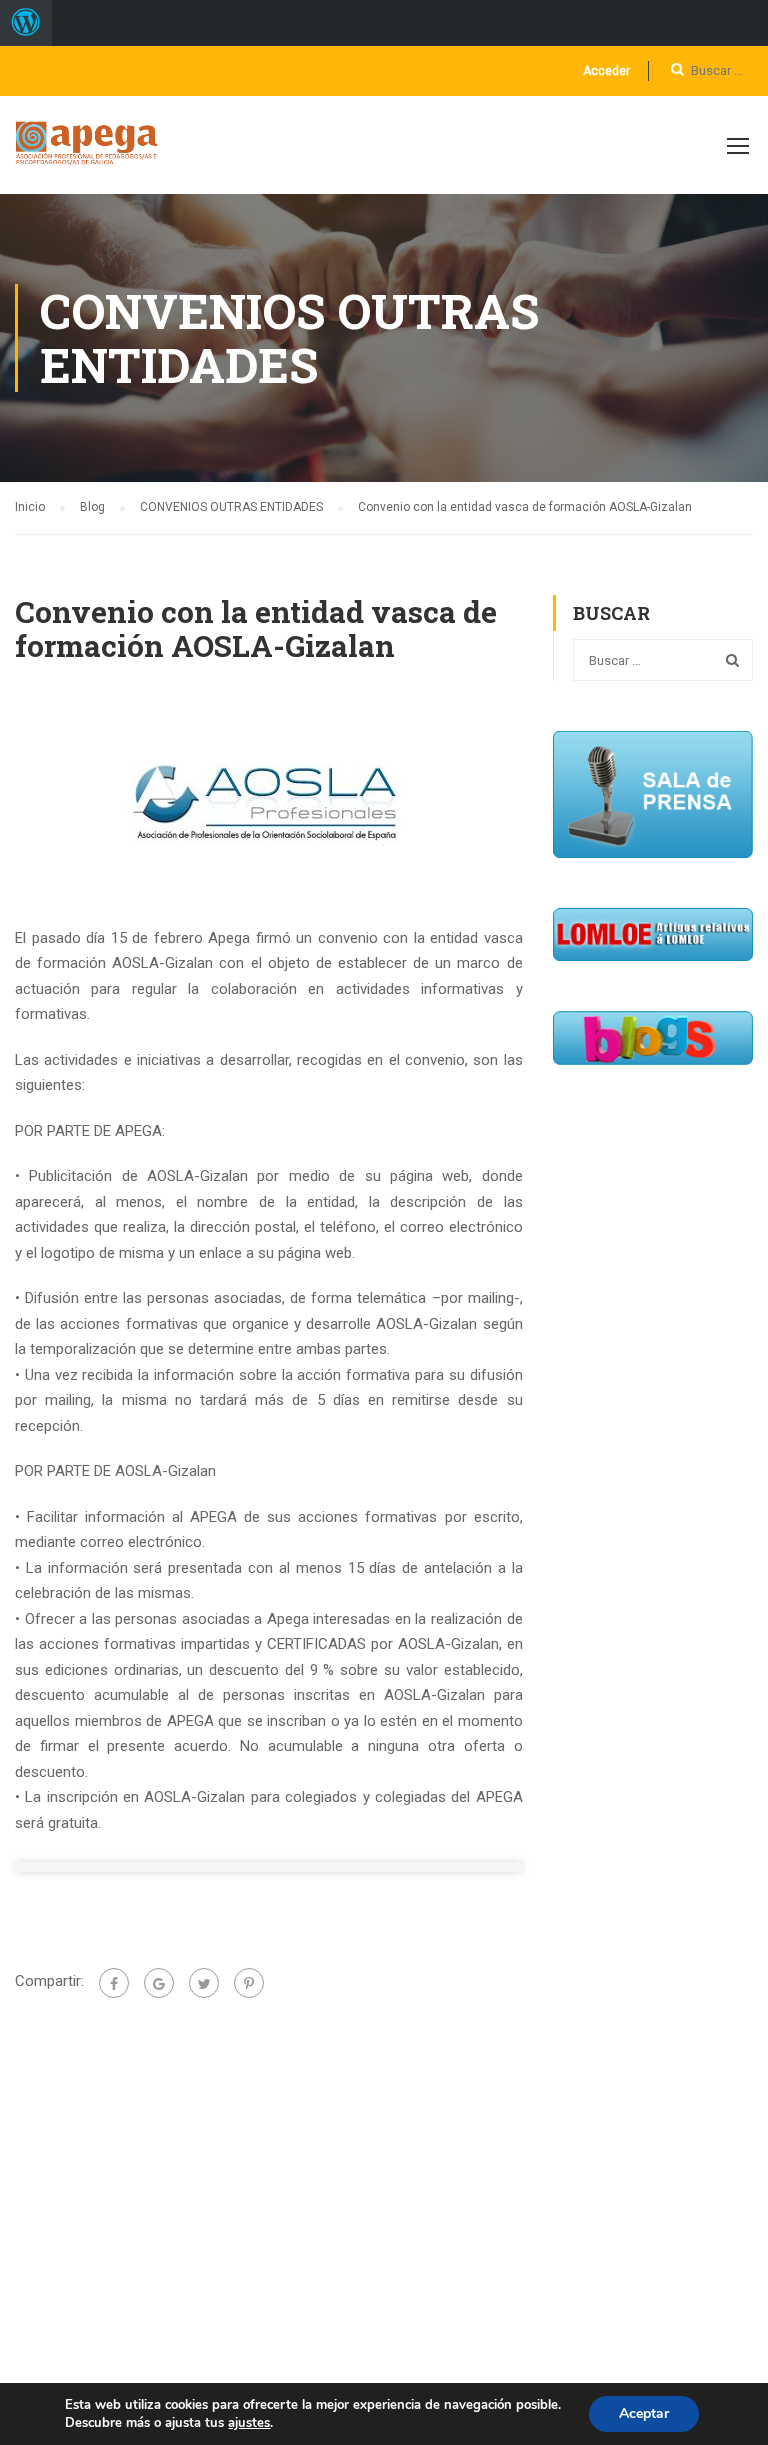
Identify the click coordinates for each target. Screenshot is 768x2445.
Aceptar (644, 2413)
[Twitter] (204, 1983)
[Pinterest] (249, 1983)
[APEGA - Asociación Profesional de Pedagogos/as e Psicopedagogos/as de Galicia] (91, 155)
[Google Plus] (159, 1983)
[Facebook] (114, 1983)
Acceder (606, 71)
